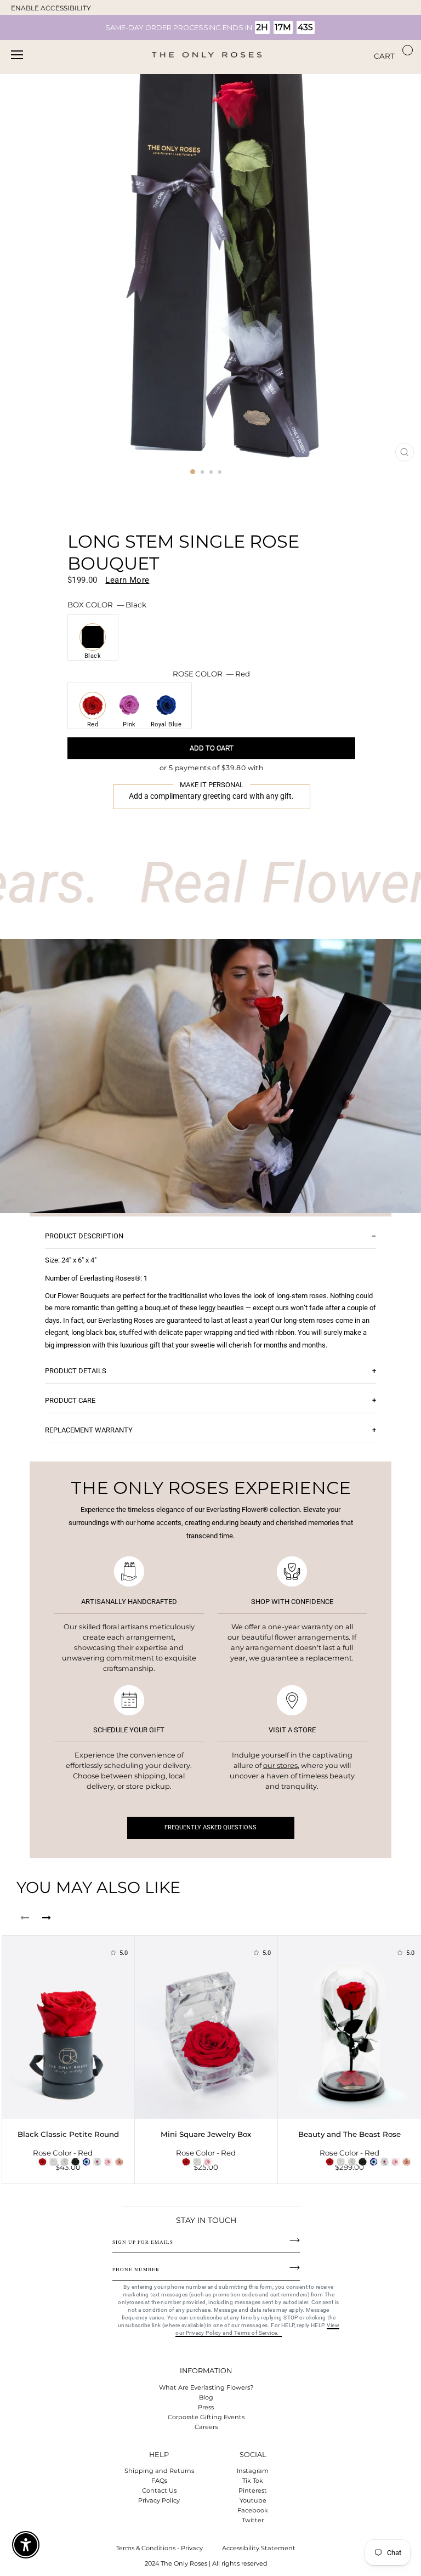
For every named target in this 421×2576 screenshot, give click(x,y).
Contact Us (159, 2490)
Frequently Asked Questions (210, 1827)
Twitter (253, 2520)
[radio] (93, 639)
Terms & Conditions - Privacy (160, 2548)
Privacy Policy (159, 2500)
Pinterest (253, 2490)
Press (206, 2407)
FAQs (159, 2481)
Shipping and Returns (159, 2471)
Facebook (253, 2510)
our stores (280, 1765)
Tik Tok (253, 2481)
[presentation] (25, 1918)
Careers (206, 2427)
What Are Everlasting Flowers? (206, 2387)
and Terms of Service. (252, 2333)
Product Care (70, 1400)
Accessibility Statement (259, 2548)
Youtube (253, 2500)
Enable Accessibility (51, 8)
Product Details (76, 1371)
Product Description (84, 1236)
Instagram (253, 2471)
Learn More (127, 580)
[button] (211, 768)
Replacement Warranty (89, 1430)
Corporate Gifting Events (206, 2417)
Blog (206, 2397)
